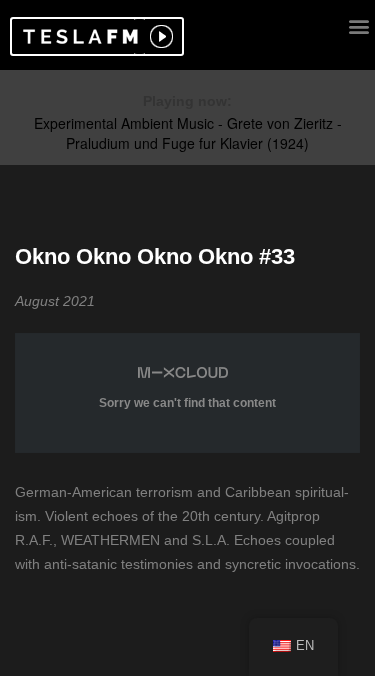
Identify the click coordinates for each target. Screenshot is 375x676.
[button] (77, 36)
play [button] (159, 36)
